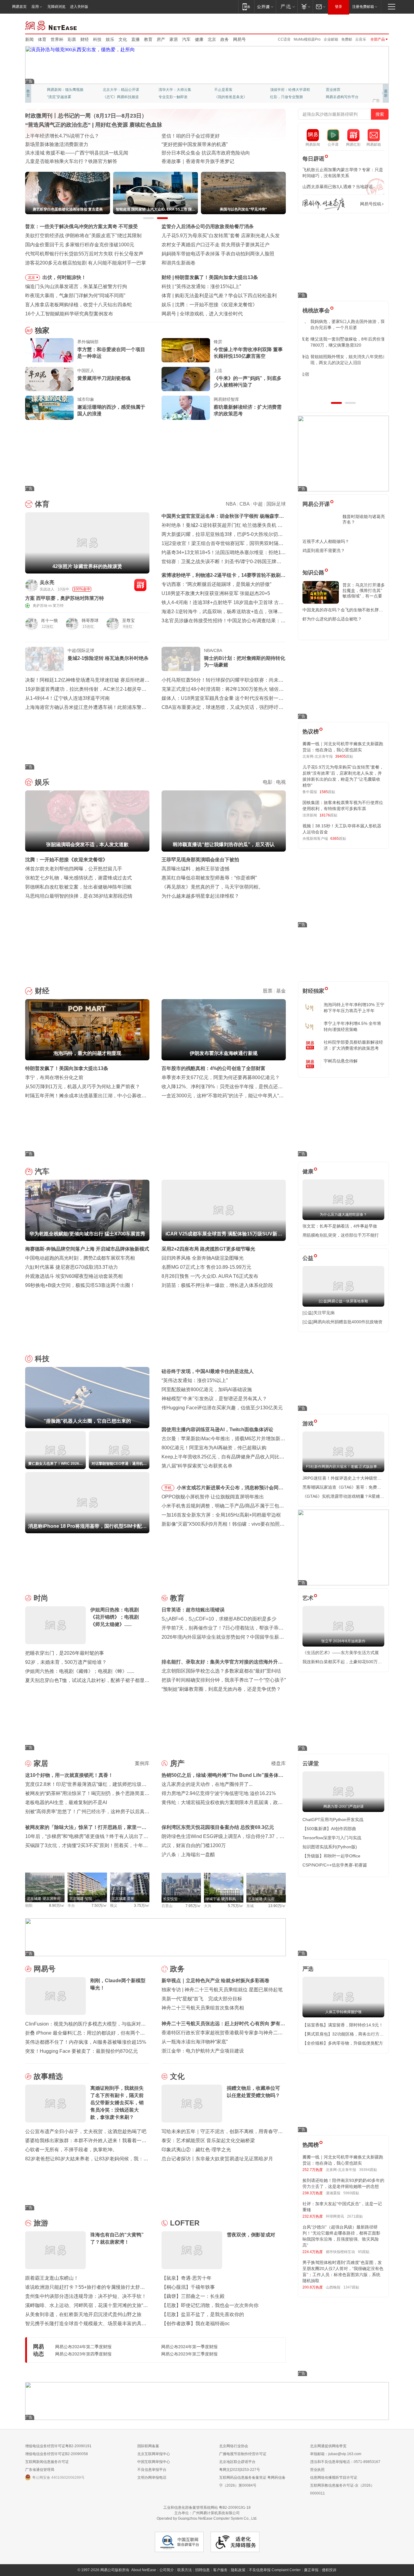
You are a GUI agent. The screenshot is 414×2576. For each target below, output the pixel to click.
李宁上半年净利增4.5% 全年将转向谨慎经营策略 (352, 1026)
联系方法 (185, 2570)
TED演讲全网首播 (62, 97)
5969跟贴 (351, 2193)
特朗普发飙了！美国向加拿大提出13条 (67, 1068)
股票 (268, 991)
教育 (148, 39)
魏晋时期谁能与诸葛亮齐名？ (364, 519)
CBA (244, 504)
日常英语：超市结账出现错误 (193, 1610)
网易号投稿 (371, 204)
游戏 (308, 1424)
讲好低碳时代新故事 (286, 90)
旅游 (41, 2223)
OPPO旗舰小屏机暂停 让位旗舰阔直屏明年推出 (213, 1497)
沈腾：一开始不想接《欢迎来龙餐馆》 (66, 860)
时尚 (41, 1598)
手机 (168, 1488)
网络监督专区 (369, 25)
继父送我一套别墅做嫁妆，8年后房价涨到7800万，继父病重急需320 (342, 342)
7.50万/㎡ (99, 1906)
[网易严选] (287, 7)
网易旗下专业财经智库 (65, 90)
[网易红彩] (140, 585)
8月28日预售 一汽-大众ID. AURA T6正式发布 (210, 1276)
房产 (161, 39)
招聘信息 (202, 2570)
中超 (258, 504)
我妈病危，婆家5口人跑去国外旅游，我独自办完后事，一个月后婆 (342, 324)
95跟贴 (364, 2252)
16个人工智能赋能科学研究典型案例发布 (69, 314)
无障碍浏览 (56, 7)
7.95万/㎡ (193, 1906)
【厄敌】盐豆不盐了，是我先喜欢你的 (203, 2314)
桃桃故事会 (316, 311)
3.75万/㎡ (142, 1906)
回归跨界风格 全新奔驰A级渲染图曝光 (203, 1258)
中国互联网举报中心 (154, 2462)
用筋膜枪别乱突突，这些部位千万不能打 (341, 1235)
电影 (268, 782)
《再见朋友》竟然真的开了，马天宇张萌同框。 (212, 887)
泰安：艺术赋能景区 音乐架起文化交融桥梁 (208, 2141)
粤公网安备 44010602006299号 (58, 2478)
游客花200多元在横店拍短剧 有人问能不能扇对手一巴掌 (86, 263)
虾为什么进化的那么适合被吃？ (332, 619)
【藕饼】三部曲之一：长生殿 (193, 2296)
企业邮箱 (331, 39)
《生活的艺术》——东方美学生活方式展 (341, 1653)
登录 (339, 7)
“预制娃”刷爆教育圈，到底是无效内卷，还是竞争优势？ (221, 1689)
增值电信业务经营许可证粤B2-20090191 (58, 2446)
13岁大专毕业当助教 (175, 97)
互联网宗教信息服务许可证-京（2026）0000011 (342, 2489)
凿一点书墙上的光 (117, 90)
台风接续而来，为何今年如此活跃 (62, 136)
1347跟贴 (351, 2287)
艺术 (308, 1598)
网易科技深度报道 (229, 97)
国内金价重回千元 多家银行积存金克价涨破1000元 (80, 245)
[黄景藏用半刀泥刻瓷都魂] (49, 379)
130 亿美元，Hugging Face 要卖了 (217, 314)
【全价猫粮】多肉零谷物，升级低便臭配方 (343, 2043)
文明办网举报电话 (152, 2478)
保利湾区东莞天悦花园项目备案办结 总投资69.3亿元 (218, 1827)
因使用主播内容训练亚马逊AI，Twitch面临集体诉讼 (217, 1429)
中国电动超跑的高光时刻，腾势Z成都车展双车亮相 (80, 1258)
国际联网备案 (148, 2446)
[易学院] (324, 204)
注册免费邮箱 (363, 7)
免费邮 (347, 39)
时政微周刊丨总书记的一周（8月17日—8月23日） (86, 116)
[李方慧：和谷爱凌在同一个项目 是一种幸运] (49, 350)
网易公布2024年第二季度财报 (83, 2347)
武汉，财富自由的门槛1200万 (194, 1845)
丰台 (71, 1906)
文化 (123, 39)
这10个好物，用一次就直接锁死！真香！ (69, 1775)
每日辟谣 (313, 159)
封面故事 (110, 97)
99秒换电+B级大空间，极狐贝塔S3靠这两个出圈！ (80, 1285)
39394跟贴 (368, 2170)
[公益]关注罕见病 (319, 1313)
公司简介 (167, 2570)
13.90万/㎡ (277, 1906)
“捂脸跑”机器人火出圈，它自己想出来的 (218, 286)
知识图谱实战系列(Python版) (330, 1847)
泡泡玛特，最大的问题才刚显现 (209, 277)
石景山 (167, 1906)
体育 (42, 39)
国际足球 (276, 504)
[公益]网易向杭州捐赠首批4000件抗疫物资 (342, 1322)
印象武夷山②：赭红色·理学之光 (196, 2150)
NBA (231, 504)
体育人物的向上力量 (286, 97)
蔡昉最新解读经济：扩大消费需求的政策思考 (248, 410)
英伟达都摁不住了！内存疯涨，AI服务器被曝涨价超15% (86, 2042)
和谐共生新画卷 (179, 263)
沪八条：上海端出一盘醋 (188, 1855)
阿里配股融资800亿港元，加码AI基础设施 (207, 1389)
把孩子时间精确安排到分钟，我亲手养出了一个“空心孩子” (224, 1680)
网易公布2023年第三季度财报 (189, 2354)
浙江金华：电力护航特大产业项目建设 (203, 2051)
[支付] (305, 7)
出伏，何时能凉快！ (64, 277)
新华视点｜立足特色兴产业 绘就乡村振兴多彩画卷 (215, 1981)
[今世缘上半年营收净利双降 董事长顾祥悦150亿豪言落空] (186, 350)
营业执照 (317, 2470)
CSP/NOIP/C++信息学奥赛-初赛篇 (335, 1865)
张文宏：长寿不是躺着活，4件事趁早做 (340, 1226)
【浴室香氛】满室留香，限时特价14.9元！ (343, 2025)
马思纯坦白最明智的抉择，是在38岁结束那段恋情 (79, 896)
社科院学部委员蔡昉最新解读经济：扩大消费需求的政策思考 (353, 1045)
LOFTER (185, 2223)
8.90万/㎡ (57, 1906)
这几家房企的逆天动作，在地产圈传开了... (207, 1784)
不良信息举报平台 (152, 2470)
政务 (225, 39)
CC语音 (284, 39)
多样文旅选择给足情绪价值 (54, 161)
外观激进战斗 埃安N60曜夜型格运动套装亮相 (74, 1276)
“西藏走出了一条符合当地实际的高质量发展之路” (214, 161)
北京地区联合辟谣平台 (237, 2462)
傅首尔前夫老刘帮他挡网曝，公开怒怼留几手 (74, 869)
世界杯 (57, 39)
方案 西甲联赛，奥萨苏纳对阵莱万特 (65, 598)
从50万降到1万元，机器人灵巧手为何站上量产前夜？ (83, 1087)
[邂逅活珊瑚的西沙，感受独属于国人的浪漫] (49, 408)
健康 (199, 39)
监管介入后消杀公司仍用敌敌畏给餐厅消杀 (208, 226)
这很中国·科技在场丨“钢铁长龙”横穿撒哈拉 (207, 144)
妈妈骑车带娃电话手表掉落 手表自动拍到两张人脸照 (218, 254)
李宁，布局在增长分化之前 (54, 1077)
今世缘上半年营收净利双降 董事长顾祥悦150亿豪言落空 (248, 353)
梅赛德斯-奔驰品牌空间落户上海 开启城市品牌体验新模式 (87, 1249)
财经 (85, 39)
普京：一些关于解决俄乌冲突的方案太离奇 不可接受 (82, 226)
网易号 (239, 39)
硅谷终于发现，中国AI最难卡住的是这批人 (208, 1371)
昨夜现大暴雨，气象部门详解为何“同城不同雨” (75, 296)
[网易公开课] (265, 7)
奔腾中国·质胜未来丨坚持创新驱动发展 (204, 136)
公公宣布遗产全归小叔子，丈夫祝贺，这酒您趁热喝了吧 (86, 2131)
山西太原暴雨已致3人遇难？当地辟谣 (338, 187)
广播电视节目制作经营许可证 (243, 2454)
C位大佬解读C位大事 (232, 90)
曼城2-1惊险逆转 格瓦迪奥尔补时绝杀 (108, 658)
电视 (281, 782)
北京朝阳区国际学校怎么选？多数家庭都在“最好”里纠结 (221, 1671)
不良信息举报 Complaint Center (275, 2570)
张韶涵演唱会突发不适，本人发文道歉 (216, 305)
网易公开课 (316, 504)
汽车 (186, 39)
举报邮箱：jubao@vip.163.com (336, 2454)
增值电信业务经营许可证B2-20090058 (57, 2454)
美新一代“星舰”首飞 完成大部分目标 (202, 1999)
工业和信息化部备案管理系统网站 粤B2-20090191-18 (207, 2508)
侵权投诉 (329, 2570)
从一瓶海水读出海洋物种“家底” (195, 2042)
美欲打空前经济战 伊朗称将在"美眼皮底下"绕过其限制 (83, 236)
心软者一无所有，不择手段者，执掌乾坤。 (71, 2150)
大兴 (208, 1906)
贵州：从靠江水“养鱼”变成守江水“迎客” (67, 144)
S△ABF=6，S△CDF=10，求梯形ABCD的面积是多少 (219, 1619)
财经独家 (313, 991)
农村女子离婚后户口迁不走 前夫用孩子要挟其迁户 (215, 245)
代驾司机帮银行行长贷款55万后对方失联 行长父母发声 (84, 254)
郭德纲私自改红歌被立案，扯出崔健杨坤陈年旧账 (78, 887)
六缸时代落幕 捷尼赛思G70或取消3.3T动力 (72, 1267)
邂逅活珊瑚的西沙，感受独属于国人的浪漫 (111, 410)
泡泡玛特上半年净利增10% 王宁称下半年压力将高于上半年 (354, 1008)
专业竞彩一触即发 (340, 97)
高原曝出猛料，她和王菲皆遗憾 (195, 869)
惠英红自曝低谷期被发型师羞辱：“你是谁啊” (209, 878)
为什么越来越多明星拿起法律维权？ (200, 896)
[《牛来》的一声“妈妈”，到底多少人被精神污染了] (186, 379)
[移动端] (246, 7)
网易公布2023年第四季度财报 (83, 2354)
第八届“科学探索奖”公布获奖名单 (197, 1466)
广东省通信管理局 (40, 2470)
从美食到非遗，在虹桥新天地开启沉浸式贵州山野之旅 (83, 2314)
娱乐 (110, 39)
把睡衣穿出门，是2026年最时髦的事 (65, 1653)
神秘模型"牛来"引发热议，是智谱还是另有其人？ (214, 1399)
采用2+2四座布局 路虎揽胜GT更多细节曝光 (208, 1249)
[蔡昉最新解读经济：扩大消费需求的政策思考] (186, 408)
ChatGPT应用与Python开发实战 (333, 1820)
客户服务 (220, 2570)
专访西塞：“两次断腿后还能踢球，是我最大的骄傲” (216, 584)
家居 (174, 39)
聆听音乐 (166, 90)
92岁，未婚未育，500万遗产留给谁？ (66, 1662)
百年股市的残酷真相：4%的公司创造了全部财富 (214, 1068)
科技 (97, 39)
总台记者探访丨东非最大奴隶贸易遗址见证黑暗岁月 (217, 2159)
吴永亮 (47, 582)
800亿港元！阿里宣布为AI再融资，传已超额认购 (214, 1448)
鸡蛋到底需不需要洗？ (324, 550)
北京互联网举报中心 (154, 2454)
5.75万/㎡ (236, 1906)
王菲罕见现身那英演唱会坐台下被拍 (200, 860)
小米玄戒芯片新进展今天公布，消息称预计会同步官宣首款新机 (230, 1489)
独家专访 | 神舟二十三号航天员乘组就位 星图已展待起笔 (222, 1990)
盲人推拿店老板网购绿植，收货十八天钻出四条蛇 (78, 305)
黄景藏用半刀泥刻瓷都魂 (104, 378)
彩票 (72, 39)
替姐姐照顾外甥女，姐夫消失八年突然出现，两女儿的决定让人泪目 (341, 360)
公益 (308, 1258)
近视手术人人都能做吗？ (326, 541)
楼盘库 (279, 1763)
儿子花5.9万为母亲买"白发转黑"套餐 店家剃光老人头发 (221, 236)
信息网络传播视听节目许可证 (334, 2478)
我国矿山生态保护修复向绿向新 (59, 153)
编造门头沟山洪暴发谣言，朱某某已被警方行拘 (76, 286)
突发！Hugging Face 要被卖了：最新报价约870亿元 (82, 2051)
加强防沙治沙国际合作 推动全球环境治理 (206, 153)
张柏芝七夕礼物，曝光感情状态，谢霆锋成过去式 (78, 878)
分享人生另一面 (339, 90)
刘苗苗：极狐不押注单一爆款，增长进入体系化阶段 (217, 1285)
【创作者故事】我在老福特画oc (196, 2323)
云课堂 (311, 1763)
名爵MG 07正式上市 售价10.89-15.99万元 (206, 1267)
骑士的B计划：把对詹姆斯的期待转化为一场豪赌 (245, 661)
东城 (250, 1906)
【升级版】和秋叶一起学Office (331, 1856)
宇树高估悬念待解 (341, 1061)
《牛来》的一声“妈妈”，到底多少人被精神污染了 (248, 382)
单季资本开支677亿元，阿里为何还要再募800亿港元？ (221, 1077)
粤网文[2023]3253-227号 (240, 2470)
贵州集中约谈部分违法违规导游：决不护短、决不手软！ (86, 2296)
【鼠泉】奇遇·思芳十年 (187, 2278)
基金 (281, 991)
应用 (35, 7)
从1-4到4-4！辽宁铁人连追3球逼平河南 (67, 698)
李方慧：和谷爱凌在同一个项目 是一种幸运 (111, 353)
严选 (308, 1969)
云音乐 (361, 39)
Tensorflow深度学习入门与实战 (332, 1838)
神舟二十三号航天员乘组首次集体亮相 (203, 2008)
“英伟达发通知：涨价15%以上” (195, 1380)
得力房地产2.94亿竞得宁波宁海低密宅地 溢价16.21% (219, 1793)
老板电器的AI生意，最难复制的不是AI (66, 1802)
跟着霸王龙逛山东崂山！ (52, 2278)
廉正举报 (311, 2570)
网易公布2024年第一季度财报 (189, 2347)
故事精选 (48, 2076)
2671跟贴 (355, 2216)
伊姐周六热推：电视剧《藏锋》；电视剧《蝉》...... (80, 1671)
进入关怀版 (79, 7)
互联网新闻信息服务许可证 (47, 2462)
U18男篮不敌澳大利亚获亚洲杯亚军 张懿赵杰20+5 (216, 593)
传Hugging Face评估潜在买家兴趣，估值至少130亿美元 (222, 1408)
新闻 (29, 39)
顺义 (114, 1906)
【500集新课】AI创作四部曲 (329, 1829)
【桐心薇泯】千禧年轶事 (188, 2287)
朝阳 (29, 1906)
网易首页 (19, 7)
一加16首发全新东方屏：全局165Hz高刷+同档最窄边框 (221, 1515)
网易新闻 (51, 25)
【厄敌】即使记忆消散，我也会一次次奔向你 (210, 2305)
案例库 (142, 1763)
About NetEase (144, 2570)
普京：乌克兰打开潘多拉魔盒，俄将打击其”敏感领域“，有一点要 (364, 590)
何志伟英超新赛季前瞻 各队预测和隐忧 (217, 296)
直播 (135, 39)
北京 (212, 39)
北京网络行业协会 (234, 2446)
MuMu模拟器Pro (307, 39)
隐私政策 (238, 2570)
